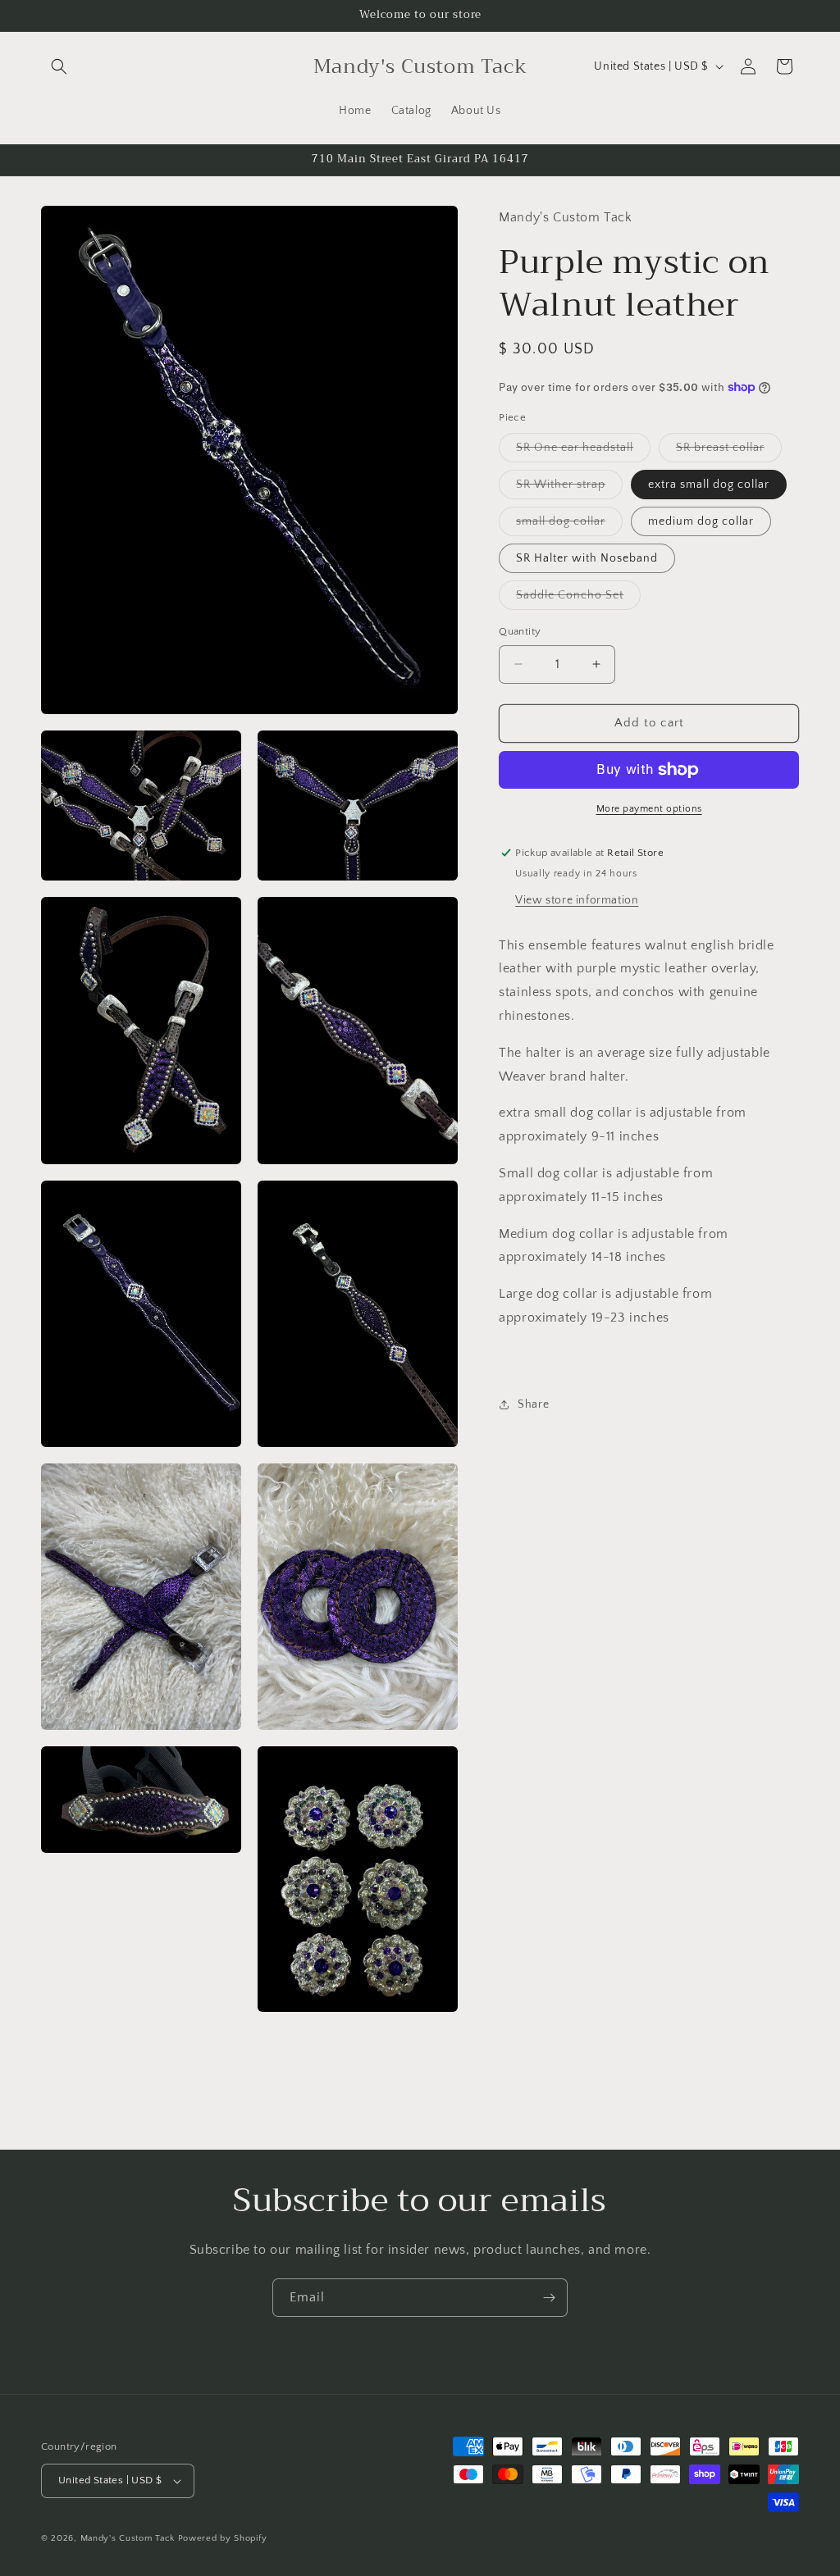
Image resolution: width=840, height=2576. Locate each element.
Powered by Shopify (223, 2538)
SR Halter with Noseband (587, 558)
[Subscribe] (549, 2298)
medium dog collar (701, 521)
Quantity (520, 631)
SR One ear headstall (583, 451)
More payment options (649, 809)
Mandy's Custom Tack (128, 2538)
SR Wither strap (569, 488)
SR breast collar (729, 451)
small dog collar (569, 525)
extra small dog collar (709, 485)
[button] (59, 66)
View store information (577, 900)
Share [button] (533, 1404)
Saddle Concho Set (578, 599)
